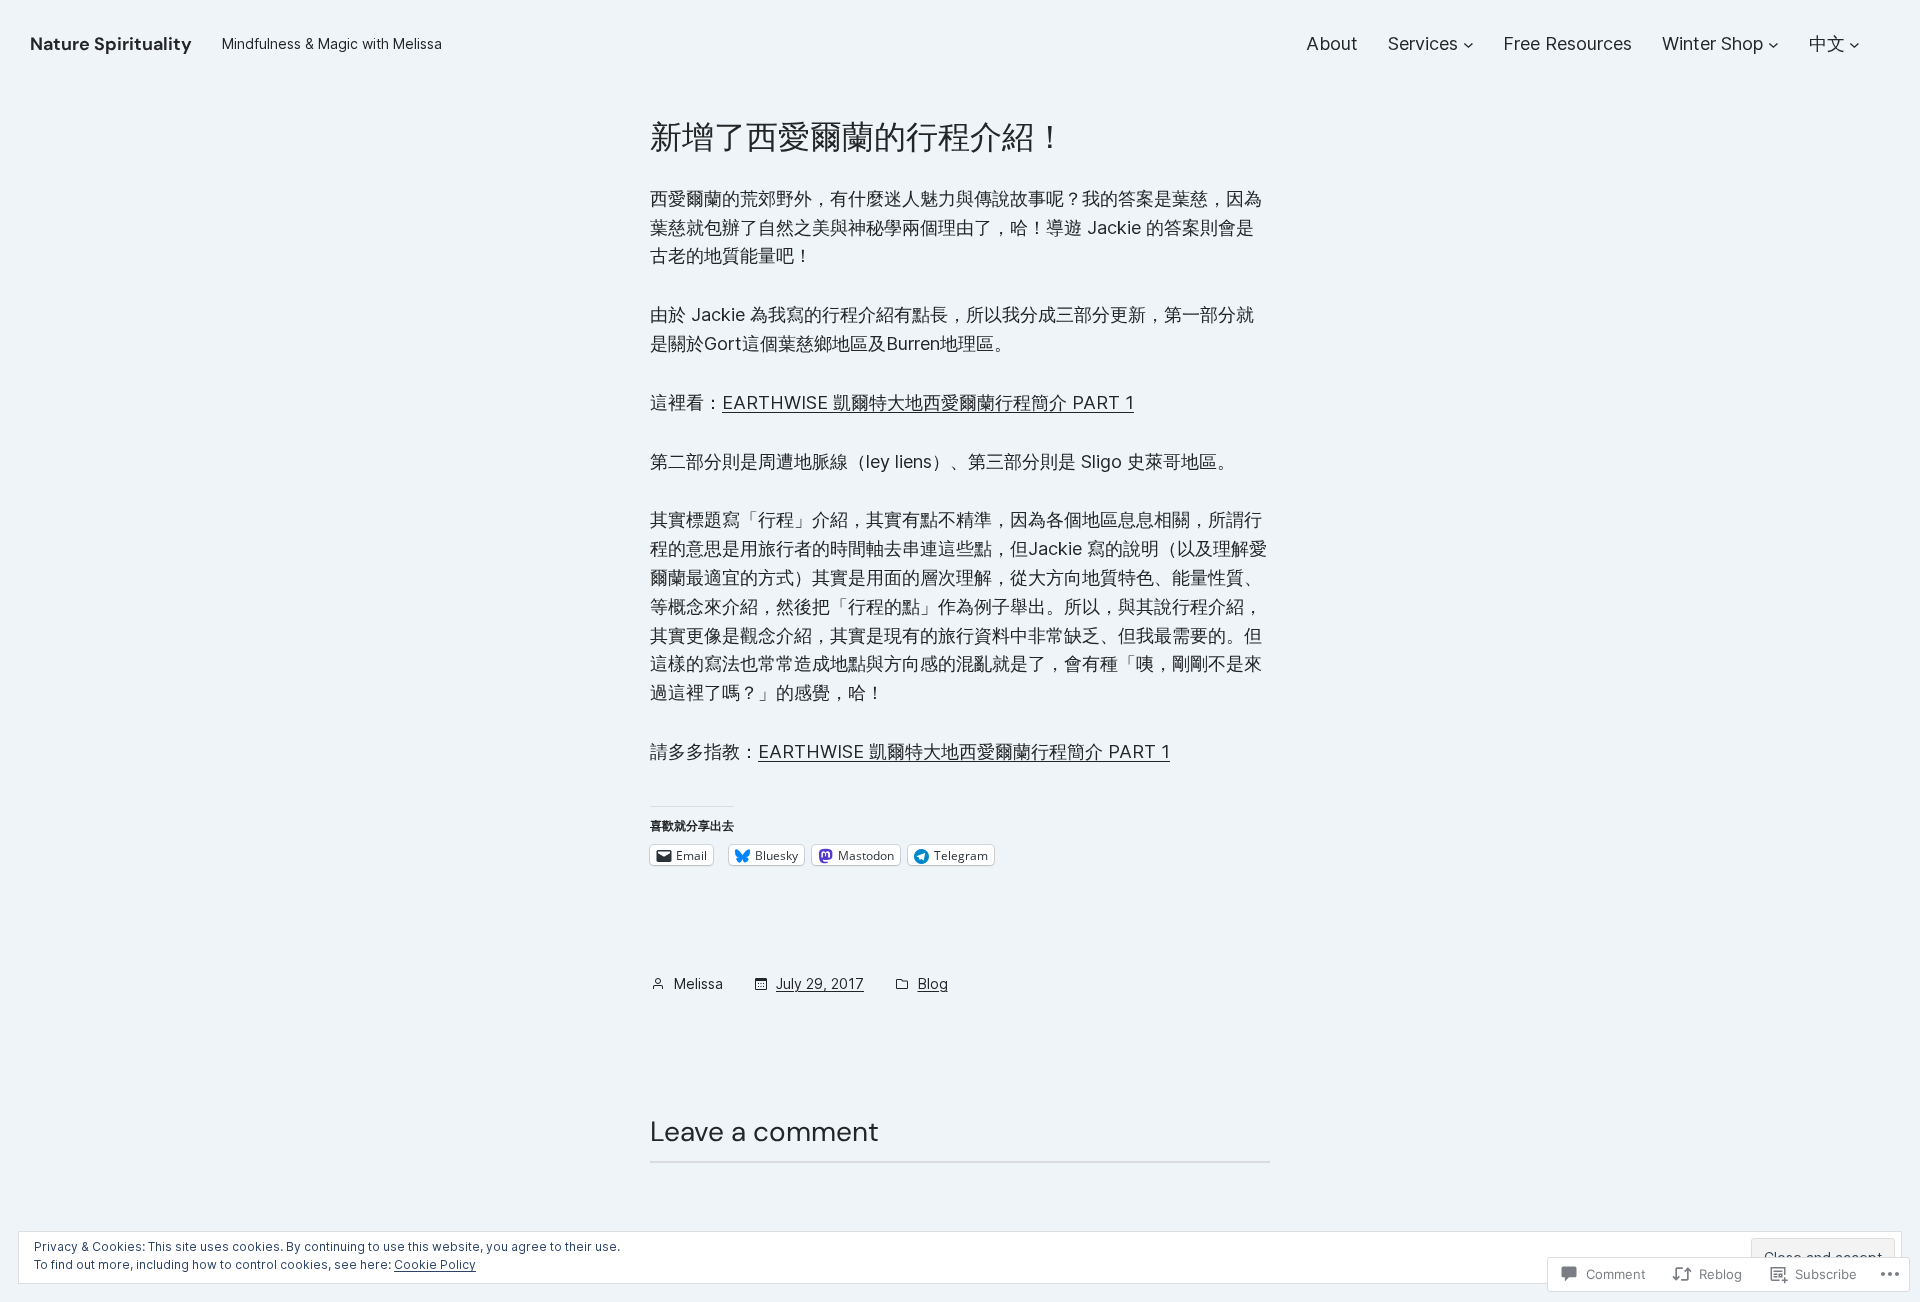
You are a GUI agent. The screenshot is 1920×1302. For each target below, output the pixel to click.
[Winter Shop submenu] (1773, 44)
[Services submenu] (1468, 44)
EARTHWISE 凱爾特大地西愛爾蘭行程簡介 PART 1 (928, 402)
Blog (933, 983)
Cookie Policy (435, 1264)
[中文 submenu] (1854, 44)
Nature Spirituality (111, 44)
